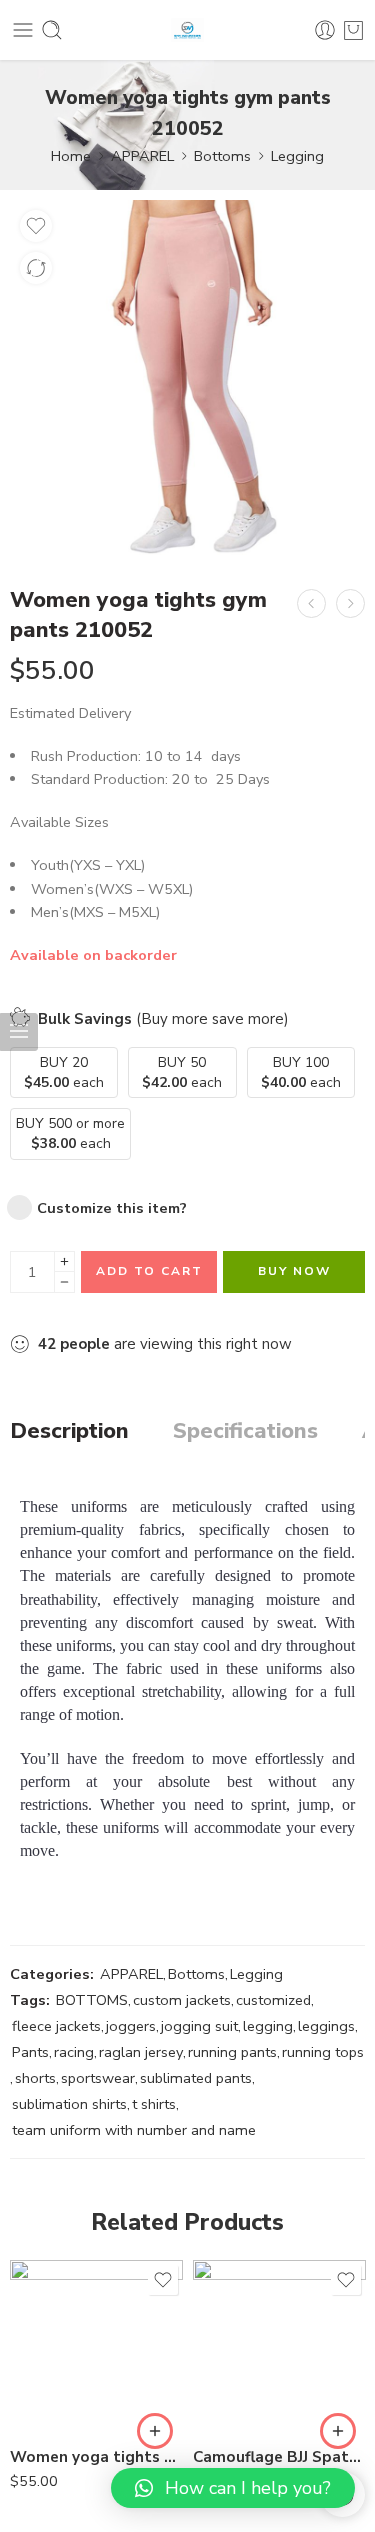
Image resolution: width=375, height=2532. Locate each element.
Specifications (245, 1432)
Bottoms (222, 156)
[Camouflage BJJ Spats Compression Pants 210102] (279, 2346)
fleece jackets (56, 2026)
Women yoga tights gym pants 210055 (96, 2457)
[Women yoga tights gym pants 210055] (96, 2346)
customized (273, 2000)
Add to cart (149, 1271)
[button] (233, 2488)
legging (268, 2026)
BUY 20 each (64, 1072)
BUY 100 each (301, 1072)
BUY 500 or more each (70, 1133)
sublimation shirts (69, 2104)
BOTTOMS (92, 2000)
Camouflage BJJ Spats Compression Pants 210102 (279, 2457)
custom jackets (182, 2000)
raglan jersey (141, 2052)
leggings (326, 2026)
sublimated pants (196, 2078)
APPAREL (142, 156)
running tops (323, 2052)
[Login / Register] (325, 30)
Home (71, 156)
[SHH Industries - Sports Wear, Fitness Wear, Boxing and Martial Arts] (188, 30)
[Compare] (36, 268)
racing (74, 2052)
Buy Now (294, 1271)
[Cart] (353, 30)
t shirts (154, 2104)
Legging (297, 156)
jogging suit (199, 2026)
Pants (30, 2052)
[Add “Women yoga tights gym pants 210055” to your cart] (155, 2431)
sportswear (98, 2078)
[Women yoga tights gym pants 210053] (350, 603)
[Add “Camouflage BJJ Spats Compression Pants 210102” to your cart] (338, 2431)
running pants (232, 2052)
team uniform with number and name (134, 2130)
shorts (35, 2078)
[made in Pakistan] (187, 377)
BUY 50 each (182, 1072)
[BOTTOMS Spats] (311, 603)
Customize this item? (112, 1208)
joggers (131, 2026)
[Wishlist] (36, 226)
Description (69, 1432)
